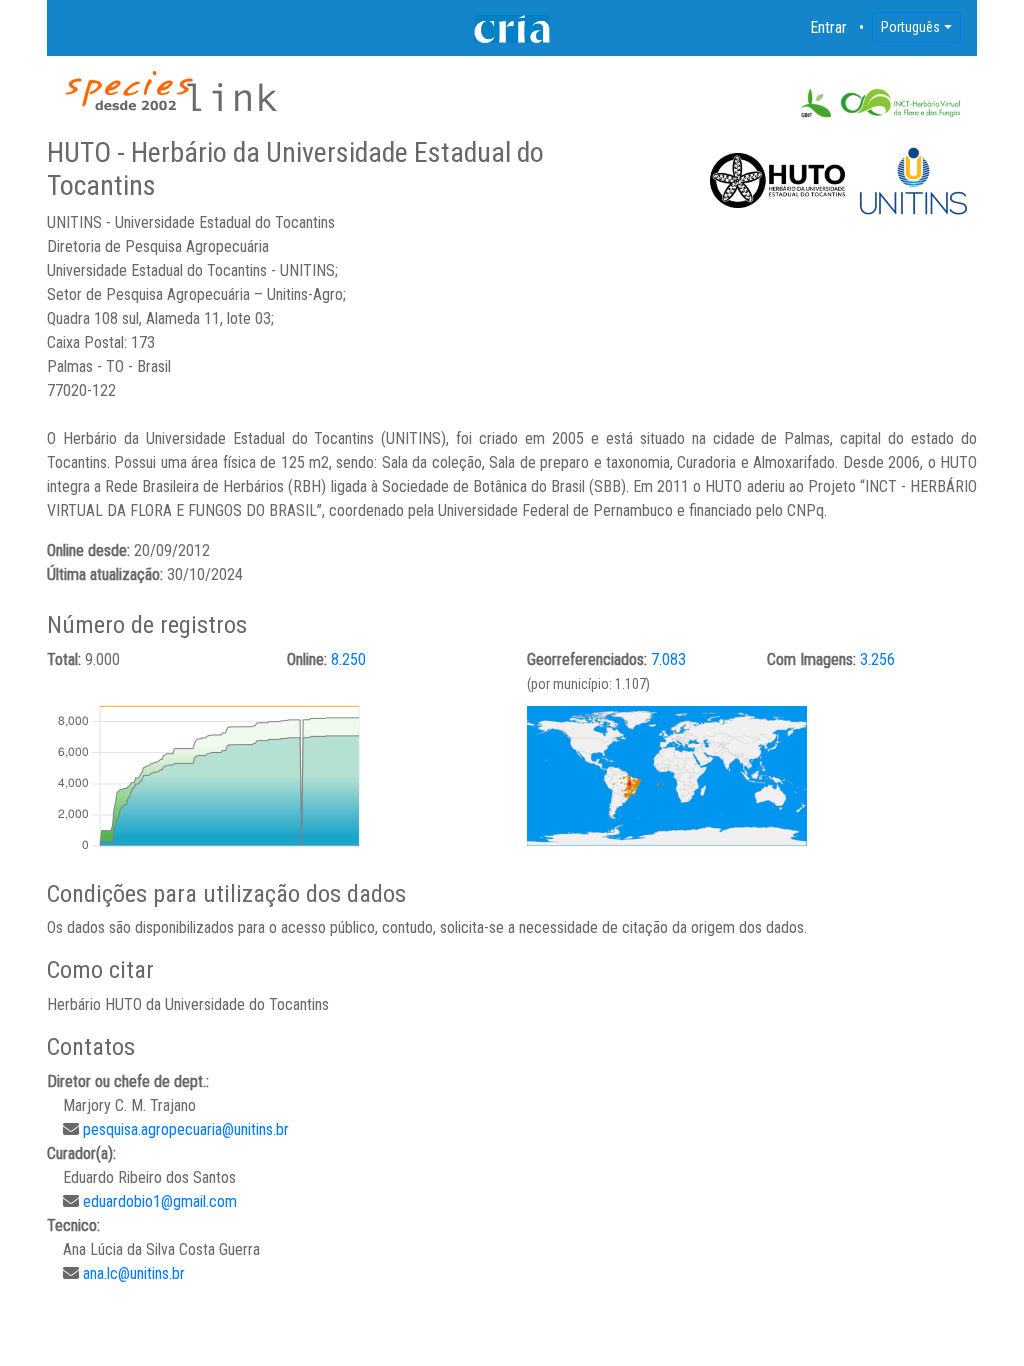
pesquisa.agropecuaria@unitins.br (186, 1129)
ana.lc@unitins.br (134, 1273)
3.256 (877, 659)
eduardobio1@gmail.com (160, 1201)
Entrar (829, 27)
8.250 (348, 659)
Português (910, 27)
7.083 (668, 659)
